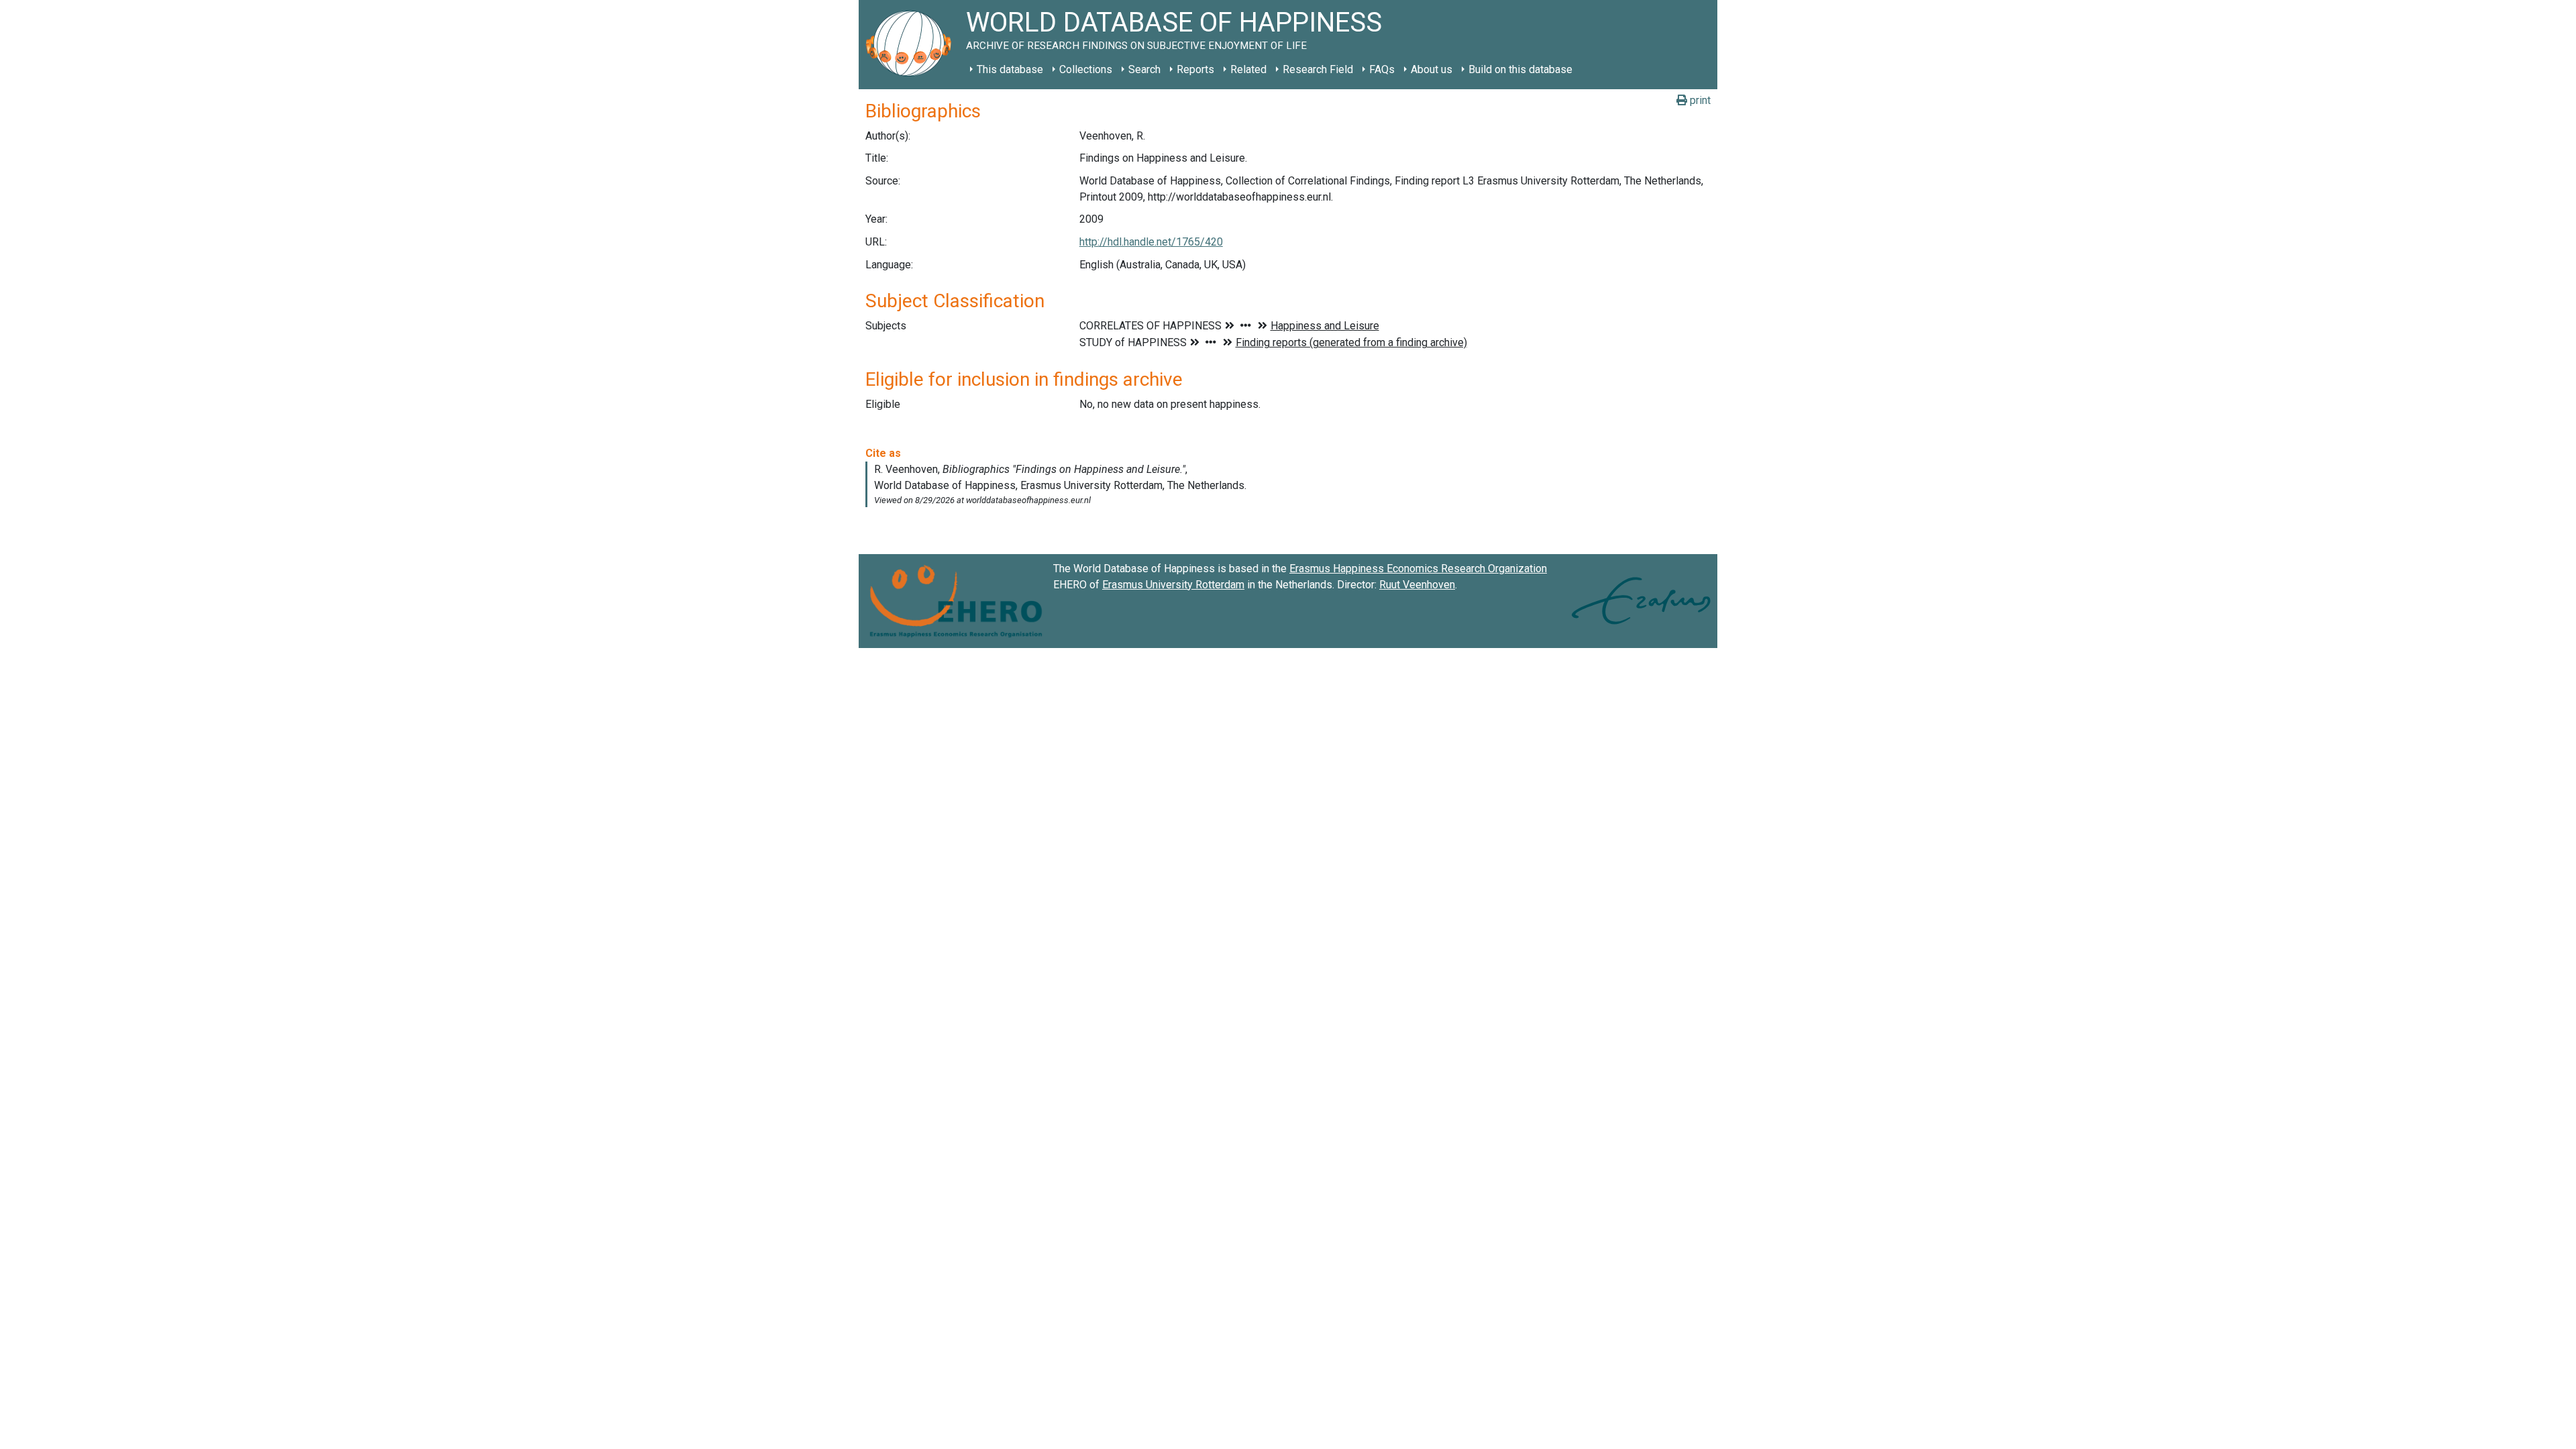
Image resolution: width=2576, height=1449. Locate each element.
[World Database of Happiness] (912, 45)
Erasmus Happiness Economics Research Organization (1418, 569)
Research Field (1318, 69)
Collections (1086, 69)
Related (1248, 69)
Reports (1195, 69)
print (1699, 100)
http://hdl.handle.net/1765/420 (1151, 242)
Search (1144, 69)
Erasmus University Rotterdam (1173, 585)
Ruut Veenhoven (1417, 585)
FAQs (1382, 69)
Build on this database (1520, 69)
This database (1010, 69)
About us (1432, 69)
